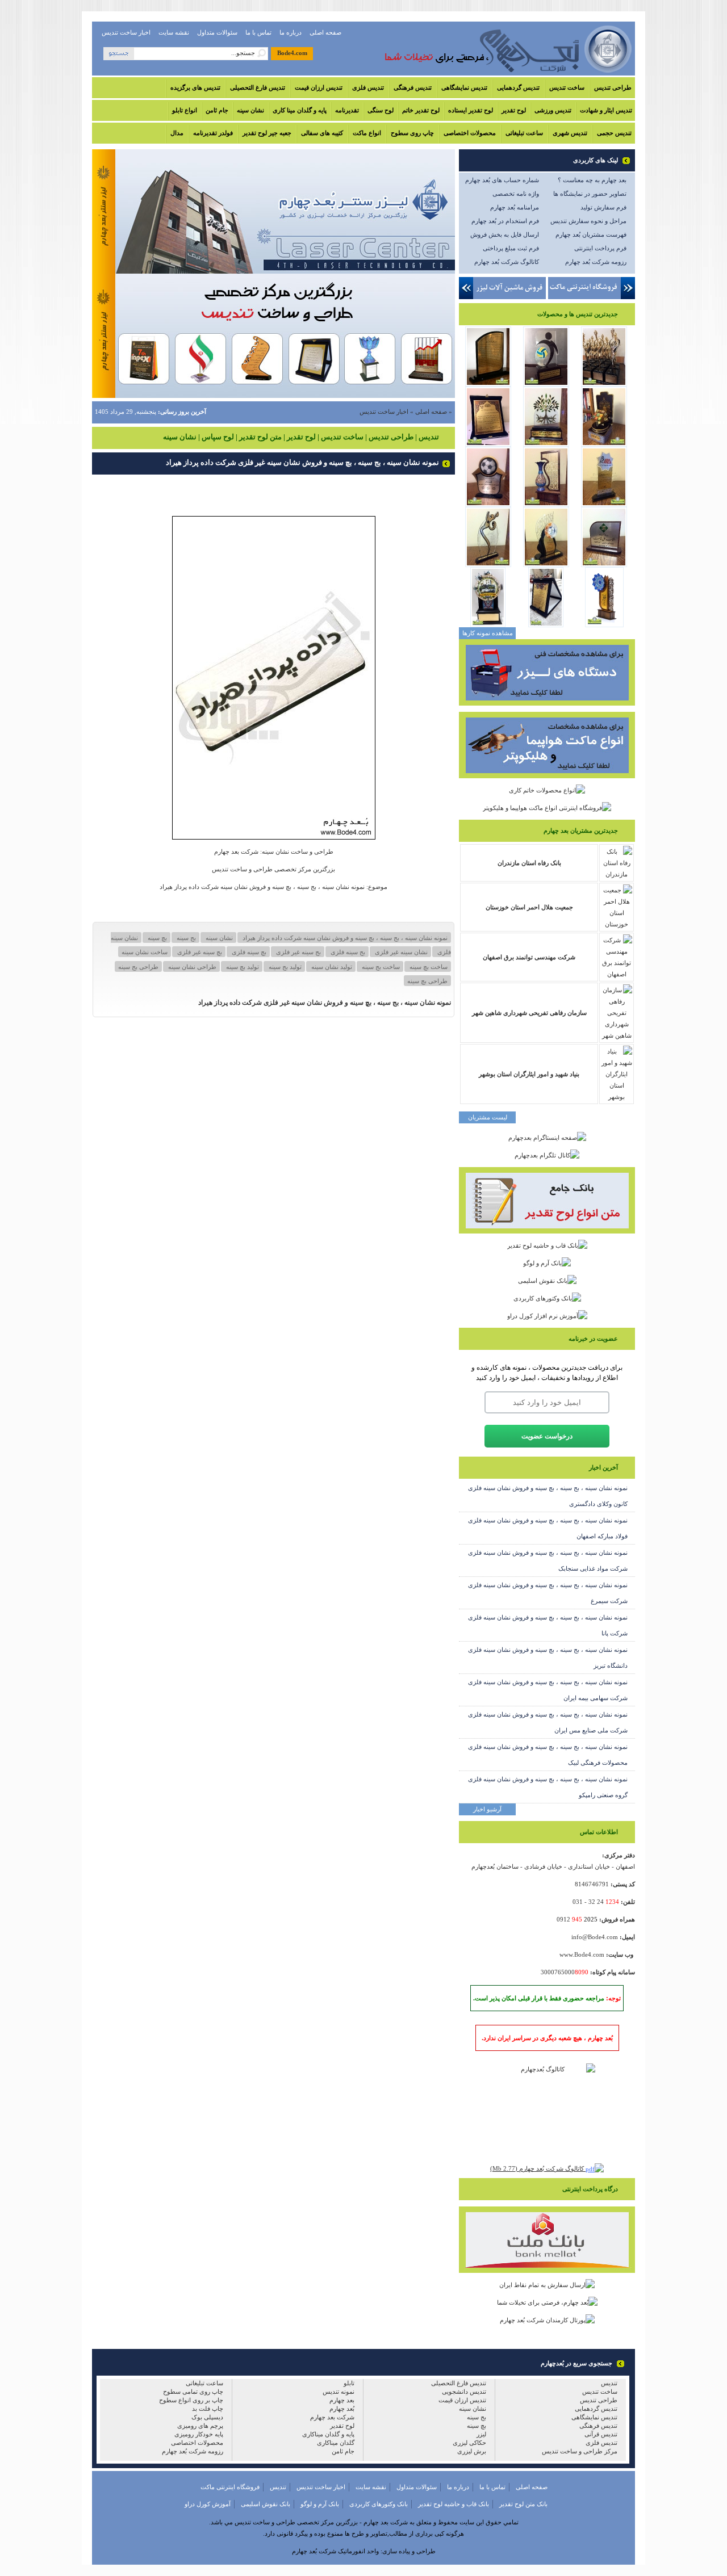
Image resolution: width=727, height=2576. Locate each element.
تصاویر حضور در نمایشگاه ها (590, 194)
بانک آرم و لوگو (320, 2504)
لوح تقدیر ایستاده (471, 110)
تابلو (349, 2383)
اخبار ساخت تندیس (126, 32)
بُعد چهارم (342, 2409)
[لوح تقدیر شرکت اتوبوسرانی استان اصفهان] (546, 625)
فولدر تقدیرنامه (213, 133)
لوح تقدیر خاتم (421, 110)
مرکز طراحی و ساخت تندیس (580, 2451)
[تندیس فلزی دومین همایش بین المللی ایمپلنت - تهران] (604, 384)
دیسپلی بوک (207, 2417)
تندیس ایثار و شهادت (606, 110)
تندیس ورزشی (553, 110)
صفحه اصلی (325, 32)
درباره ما (291, 32)
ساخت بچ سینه (428, 967)
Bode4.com (292, 53)
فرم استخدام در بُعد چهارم (505, 221)
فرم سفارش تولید (603, 207)
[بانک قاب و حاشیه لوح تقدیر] (547, 1245)
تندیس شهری (570, 133)
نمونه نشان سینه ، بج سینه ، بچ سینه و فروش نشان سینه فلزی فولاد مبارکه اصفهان (548, 1528)
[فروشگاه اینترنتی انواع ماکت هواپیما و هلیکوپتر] (547, 808)
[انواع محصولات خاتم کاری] (547, 790)
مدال (177, 133)
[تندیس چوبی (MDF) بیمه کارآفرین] (604, 565)
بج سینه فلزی (347, 952)
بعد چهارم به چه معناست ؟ (592, 180)
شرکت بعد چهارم (332, 2417)
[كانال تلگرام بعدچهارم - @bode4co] (547, 1155)
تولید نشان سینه (331, 967)
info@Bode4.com (595, 1937)
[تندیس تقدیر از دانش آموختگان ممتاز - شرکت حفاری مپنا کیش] (604, 505)
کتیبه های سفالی (322, 133)
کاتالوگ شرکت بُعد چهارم (507, 262)
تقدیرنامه (347, 110)
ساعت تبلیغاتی (524, 133)
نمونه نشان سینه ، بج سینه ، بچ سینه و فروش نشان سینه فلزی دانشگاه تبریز (548, 1658)
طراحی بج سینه (138, 967)
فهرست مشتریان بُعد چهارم (591, 234)
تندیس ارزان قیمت (319, 87)
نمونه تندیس (339, 2392)
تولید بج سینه (284, 967)
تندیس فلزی (368, 87)
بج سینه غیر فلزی (298, 952)
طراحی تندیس (613, 87)
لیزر (481, 2434)
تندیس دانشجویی (464, 2392)
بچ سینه (156, 938)
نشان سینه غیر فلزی (400, 952)
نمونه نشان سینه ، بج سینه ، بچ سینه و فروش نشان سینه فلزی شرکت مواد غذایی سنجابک (548, 1560)
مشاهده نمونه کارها (488, 633)
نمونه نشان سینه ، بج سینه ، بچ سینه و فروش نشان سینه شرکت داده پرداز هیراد (344, 938)
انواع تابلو (185, 110)
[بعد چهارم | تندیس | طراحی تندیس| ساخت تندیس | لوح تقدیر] (493, 73)
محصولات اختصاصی (470, 133)
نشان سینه (250, 110)
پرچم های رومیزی (200, 2426)
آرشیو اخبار (487, 1809)
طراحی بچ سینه (427, 981)
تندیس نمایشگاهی (464, 87)
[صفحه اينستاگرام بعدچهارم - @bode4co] (547, 1138)
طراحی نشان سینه (191, 967)
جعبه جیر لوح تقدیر (267, 133)
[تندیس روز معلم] (488, 565)
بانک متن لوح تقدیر (523, 2504)
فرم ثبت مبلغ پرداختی (511, 248)
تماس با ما (258, 32)
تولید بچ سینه (242, 967)
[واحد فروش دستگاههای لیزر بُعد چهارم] (547, 703)
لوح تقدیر (514, 110)
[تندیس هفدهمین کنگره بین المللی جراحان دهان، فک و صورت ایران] (546, 565)
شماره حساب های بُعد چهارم (502, 180)
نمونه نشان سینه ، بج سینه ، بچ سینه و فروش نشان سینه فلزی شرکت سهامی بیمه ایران (548, 1690)
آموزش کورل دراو (208, 2504)
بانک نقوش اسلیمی (266, 2504)
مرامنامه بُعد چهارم (515, 207)
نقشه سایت (174, 32)
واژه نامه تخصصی (516, 194)
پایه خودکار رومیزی (199, 2434)
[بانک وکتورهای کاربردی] (547, 1298)
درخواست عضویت (547, 1436)
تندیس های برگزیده (195, 87)
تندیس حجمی (614, 133)
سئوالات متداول (217, 32)
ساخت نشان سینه (145, 952)
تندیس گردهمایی (518, 87)
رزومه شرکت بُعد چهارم (596, 262)
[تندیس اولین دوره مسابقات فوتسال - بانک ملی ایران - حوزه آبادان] (488, 505)
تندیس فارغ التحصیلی (258, 87)
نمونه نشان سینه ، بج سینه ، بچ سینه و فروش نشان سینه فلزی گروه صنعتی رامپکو (548, 1787)
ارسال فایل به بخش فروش (505, 234)
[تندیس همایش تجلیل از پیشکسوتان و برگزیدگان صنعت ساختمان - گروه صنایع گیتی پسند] (604, 444)
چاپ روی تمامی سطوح (193, 2392)
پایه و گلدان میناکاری (328, 2434)
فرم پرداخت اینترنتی (600, 248)
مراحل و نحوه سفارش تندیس (588, 221)
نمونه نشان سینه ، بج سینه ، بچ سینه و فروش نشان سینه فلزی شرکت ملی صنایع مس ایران (548, 1722)
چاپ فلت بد (208, 2409)
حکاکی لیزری (469, 2443)
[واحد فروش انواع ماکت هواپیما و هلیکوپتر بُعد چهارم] (547, 776)
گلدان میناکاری (336, 2443)
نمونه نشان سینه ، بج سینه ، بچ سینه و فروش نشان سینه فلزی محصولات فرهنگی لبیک (548, 1755)
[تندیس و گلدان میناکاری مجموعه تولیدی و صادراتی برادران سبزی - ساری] (546, 505)
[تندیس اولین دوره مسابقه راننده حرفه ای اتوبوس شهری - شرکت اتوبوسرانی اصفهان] (488, 625)
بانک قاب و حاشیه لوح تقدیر (454, 2504)
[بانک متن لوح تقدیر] (547, 1231)
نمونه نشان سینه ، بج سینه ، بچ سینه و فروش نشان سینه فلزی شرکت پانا (548, 1625)
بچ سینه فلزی (248, 952)
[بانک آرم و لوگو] (547, 1263)
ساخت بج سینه (380, 967)
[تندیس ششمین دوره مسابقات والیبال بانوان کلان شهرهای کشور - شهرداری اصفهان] (546, 384)
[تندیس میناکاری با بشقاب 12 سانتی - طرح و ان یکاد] (604, 625)
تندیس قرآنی (601, 2434)
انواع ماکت (367, 133)
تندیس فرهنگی (413, 87)
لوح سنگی (381, 110)
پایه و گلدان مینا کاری (300, 110)
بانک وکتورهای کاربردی (379, 2504)
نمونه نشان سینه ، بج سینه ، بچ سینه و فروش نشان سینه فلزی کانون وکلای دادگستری (548, 1496)
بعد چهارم (342, 2400)
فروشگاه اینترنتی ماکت (230, 2487)
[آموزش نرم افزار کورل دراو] (547, 1316)
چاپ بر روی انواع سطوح (191, 2400)
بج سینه (185, 938)
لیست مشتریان (488, 1117)
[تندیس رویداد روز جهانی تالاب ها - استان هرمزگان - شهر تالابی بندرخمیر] (546, 444)
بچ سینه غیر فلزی (199, 952)
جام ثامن (217, 110)
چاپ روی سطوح (412, 133)
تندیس (609, 2383)
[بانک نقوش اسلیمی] (547, 1280)
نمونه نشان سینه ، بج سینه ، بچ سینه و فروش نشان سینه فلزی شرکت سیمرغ (548, 1593)
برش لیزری (472, 2451)
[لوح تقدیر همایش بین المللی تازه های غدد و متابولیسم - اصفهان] (488, 444)
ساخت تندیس (567, 87)
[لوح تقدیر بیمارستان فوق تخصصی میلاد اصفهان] (488, 384)
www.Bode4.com (582, 1954)
